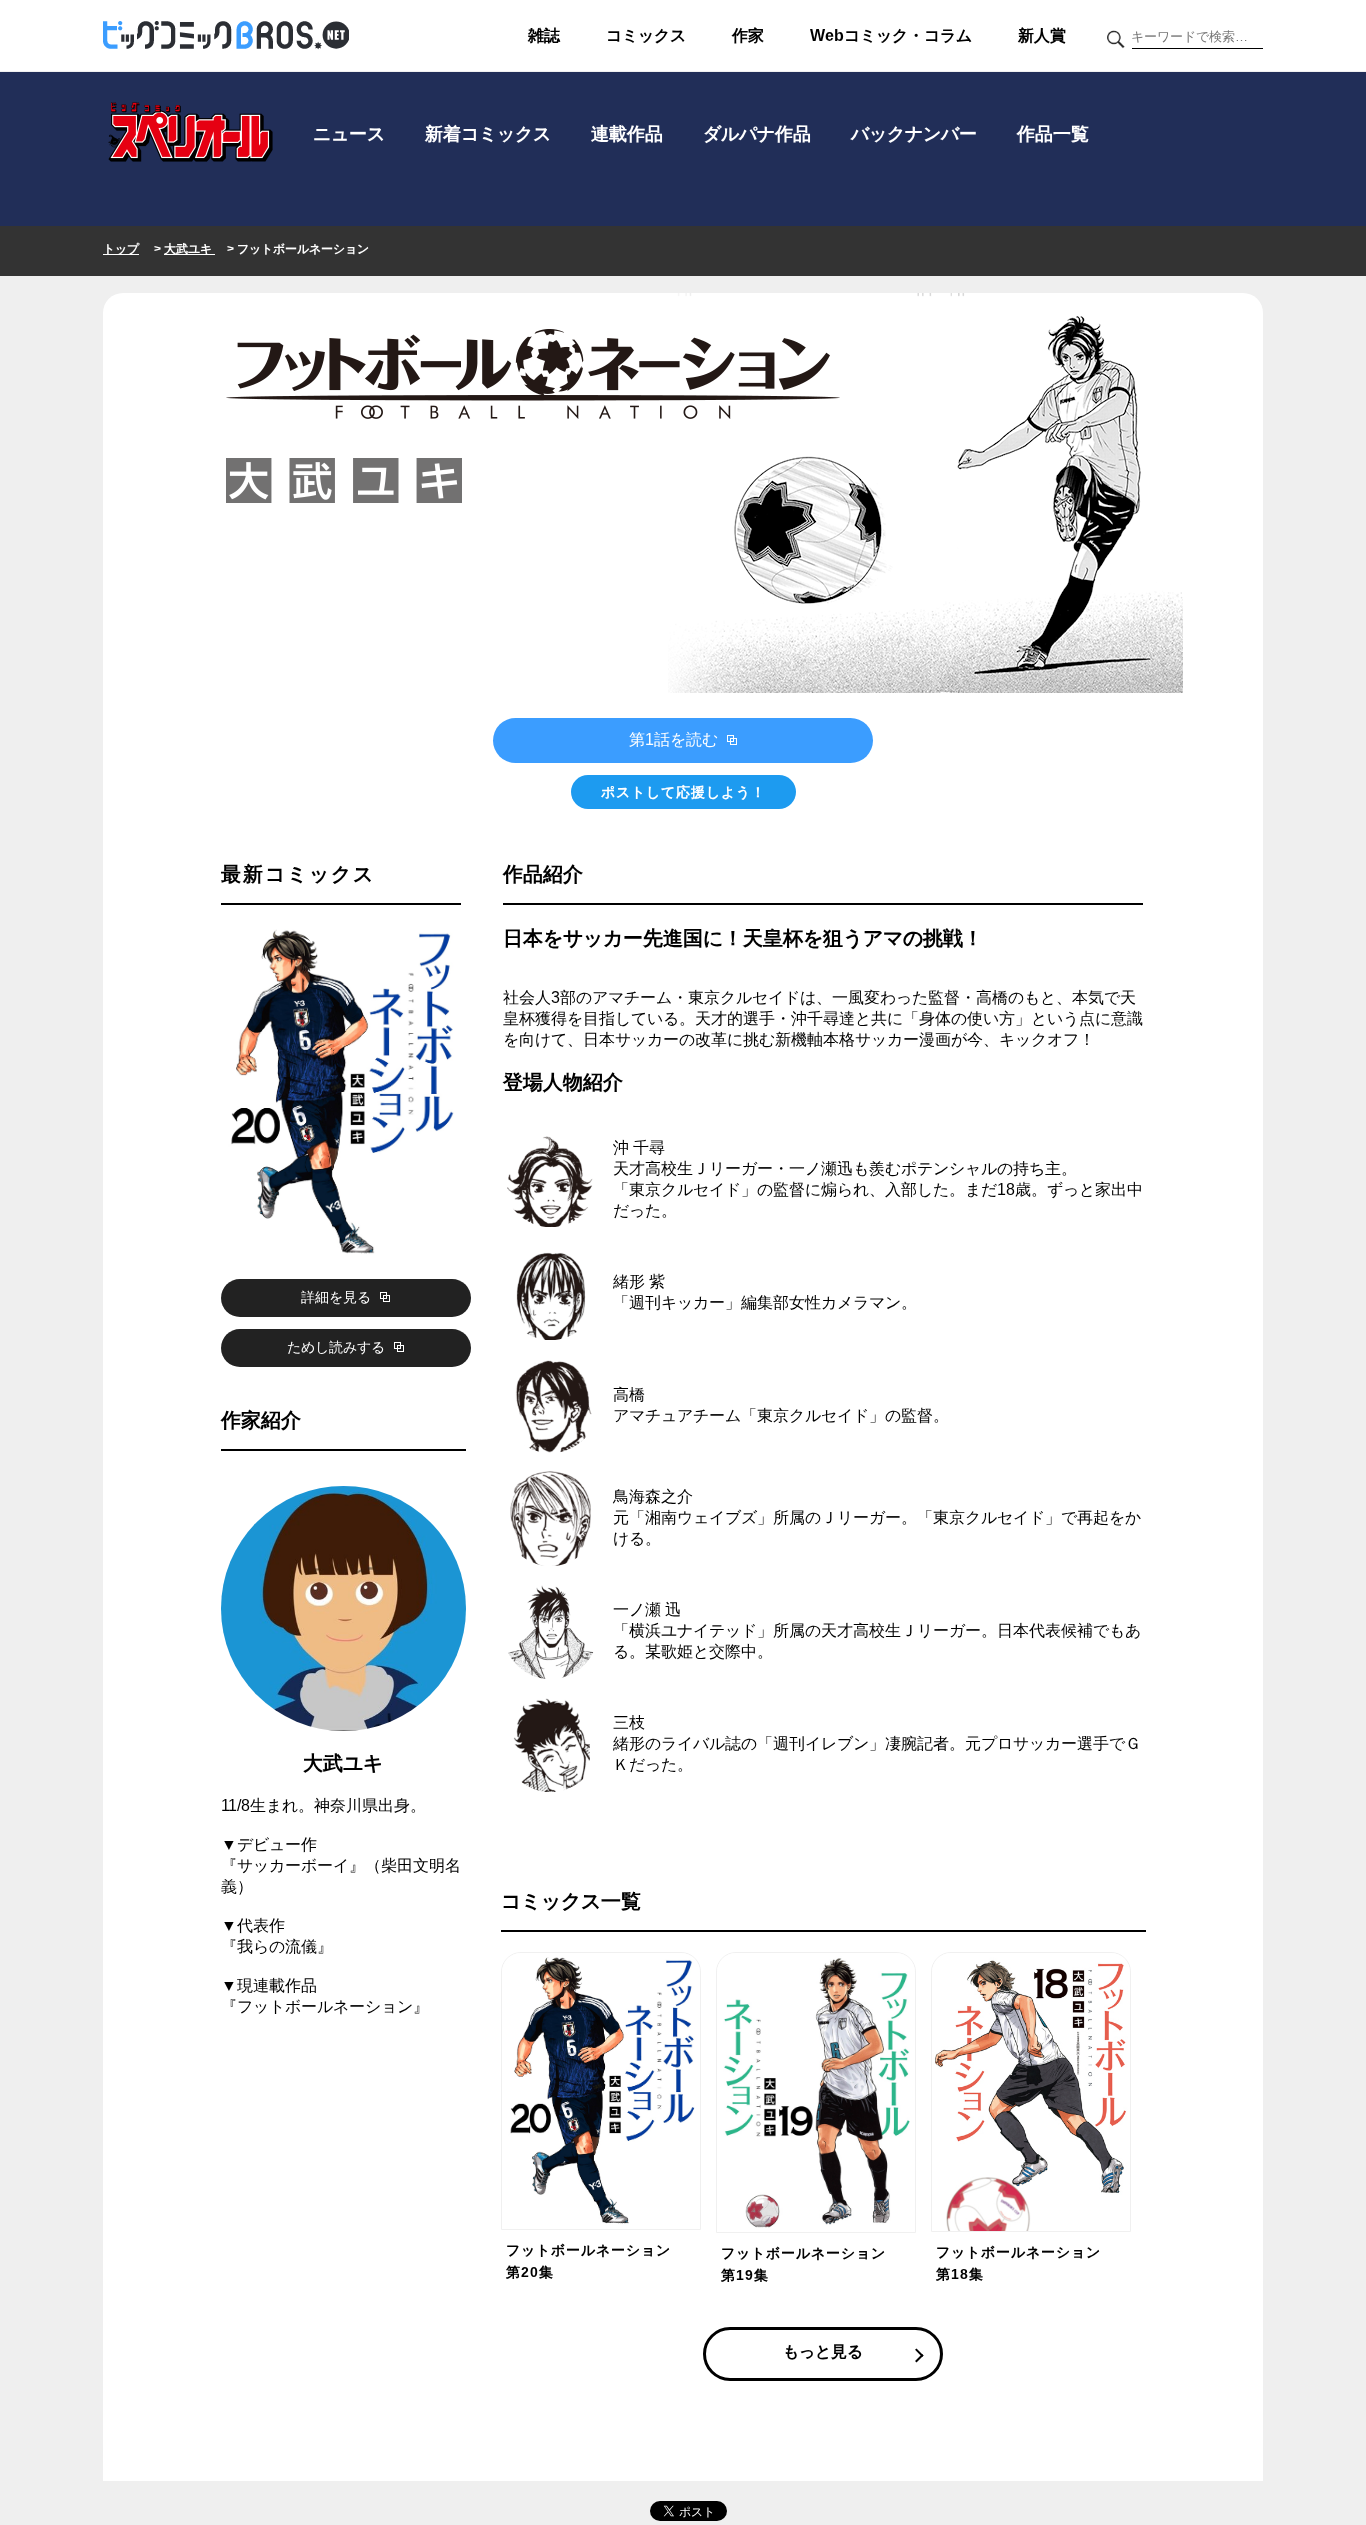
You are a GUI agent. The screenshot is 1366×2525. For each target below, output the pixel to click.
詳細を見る (338, 1297)
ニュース (349, 134)
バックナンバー (914, 134)
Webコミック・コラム (891, 35)
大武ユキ (189, 249)
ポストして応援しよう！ (683, 792)
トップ (121, 249)
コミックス (646, 35)
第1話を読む (675, 739)
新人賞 (1042, 35)
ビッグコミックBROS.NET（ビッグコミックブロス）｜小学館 (226, 36)
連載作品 (627, 134)
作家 (748, 35)
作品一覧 (1053, 134)
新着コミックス (488, 134)
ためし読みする (338, 1347)
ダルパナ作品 (757, 134)
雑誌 (544, 35)
